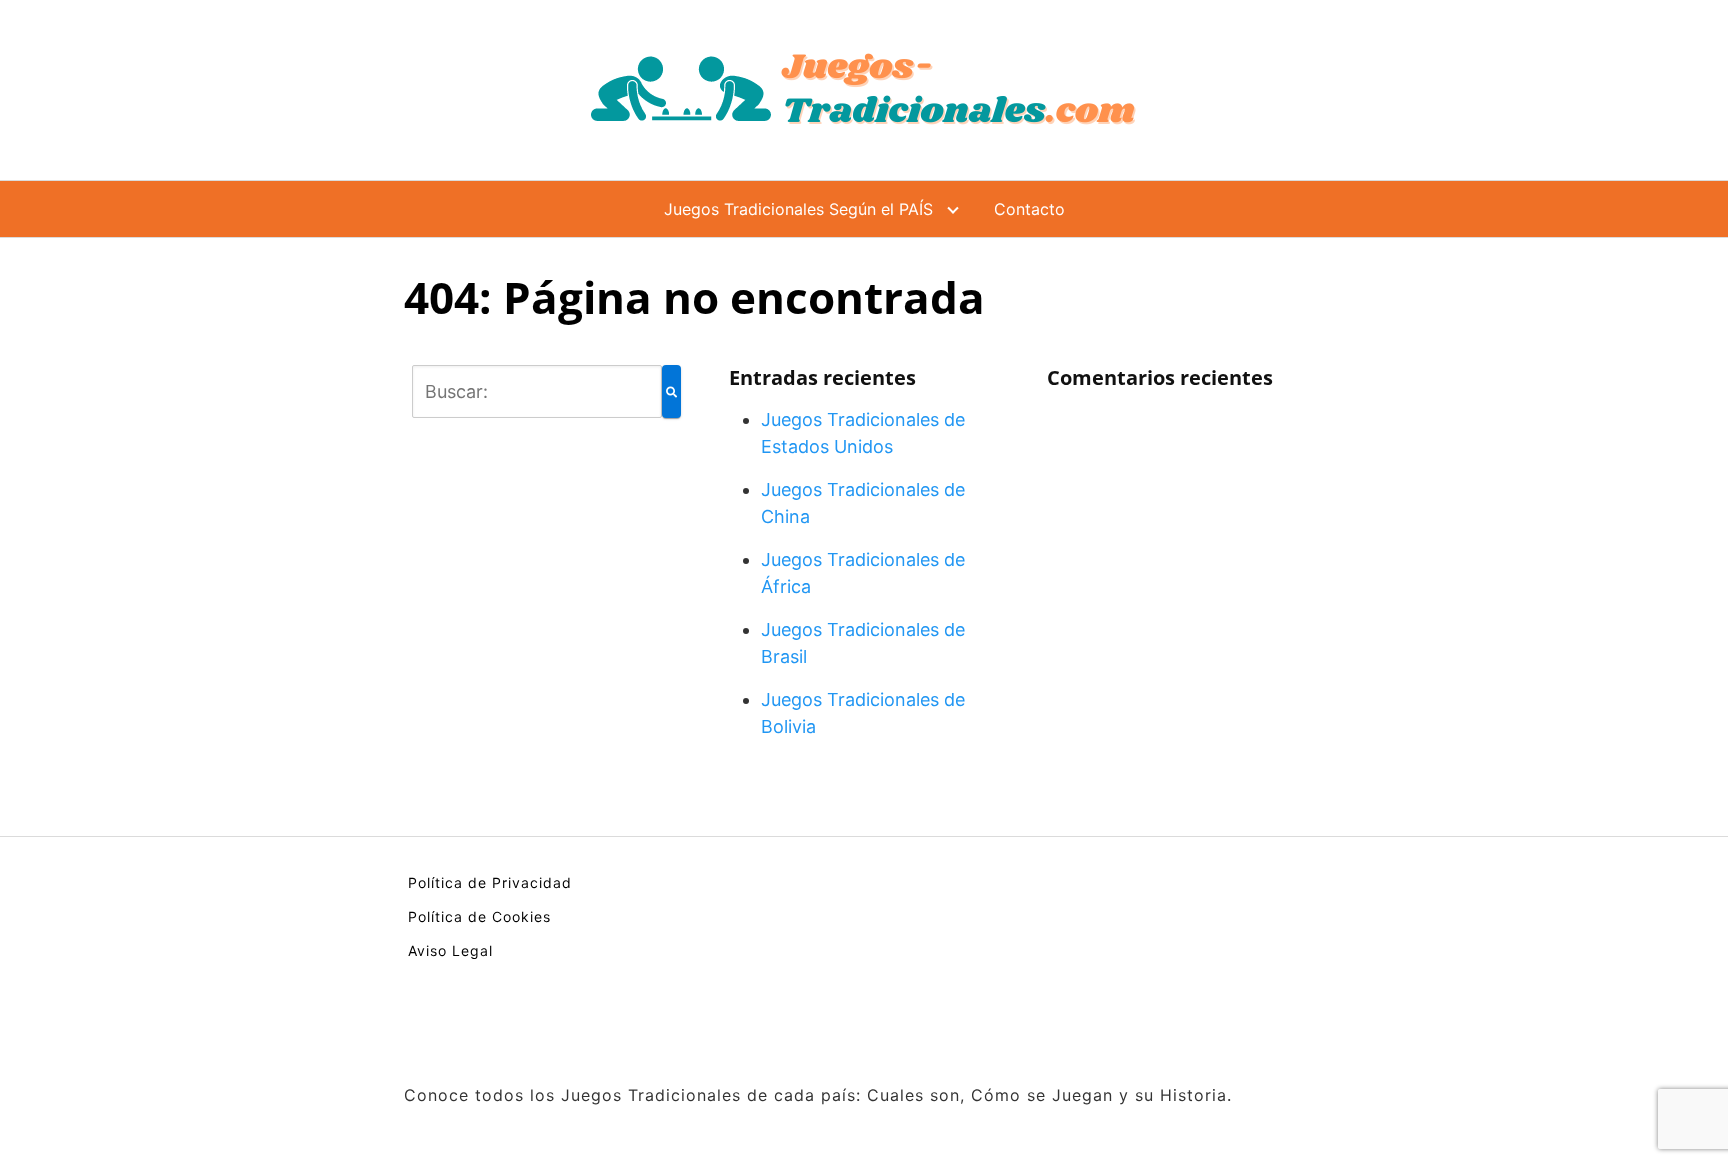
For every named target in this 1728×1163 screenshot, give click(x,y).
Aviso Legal (450, 950)
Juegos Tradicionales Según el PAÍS (798, 209)
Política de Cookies (479, 916)
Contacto (1029, 209)
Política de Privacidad (490, 882)
